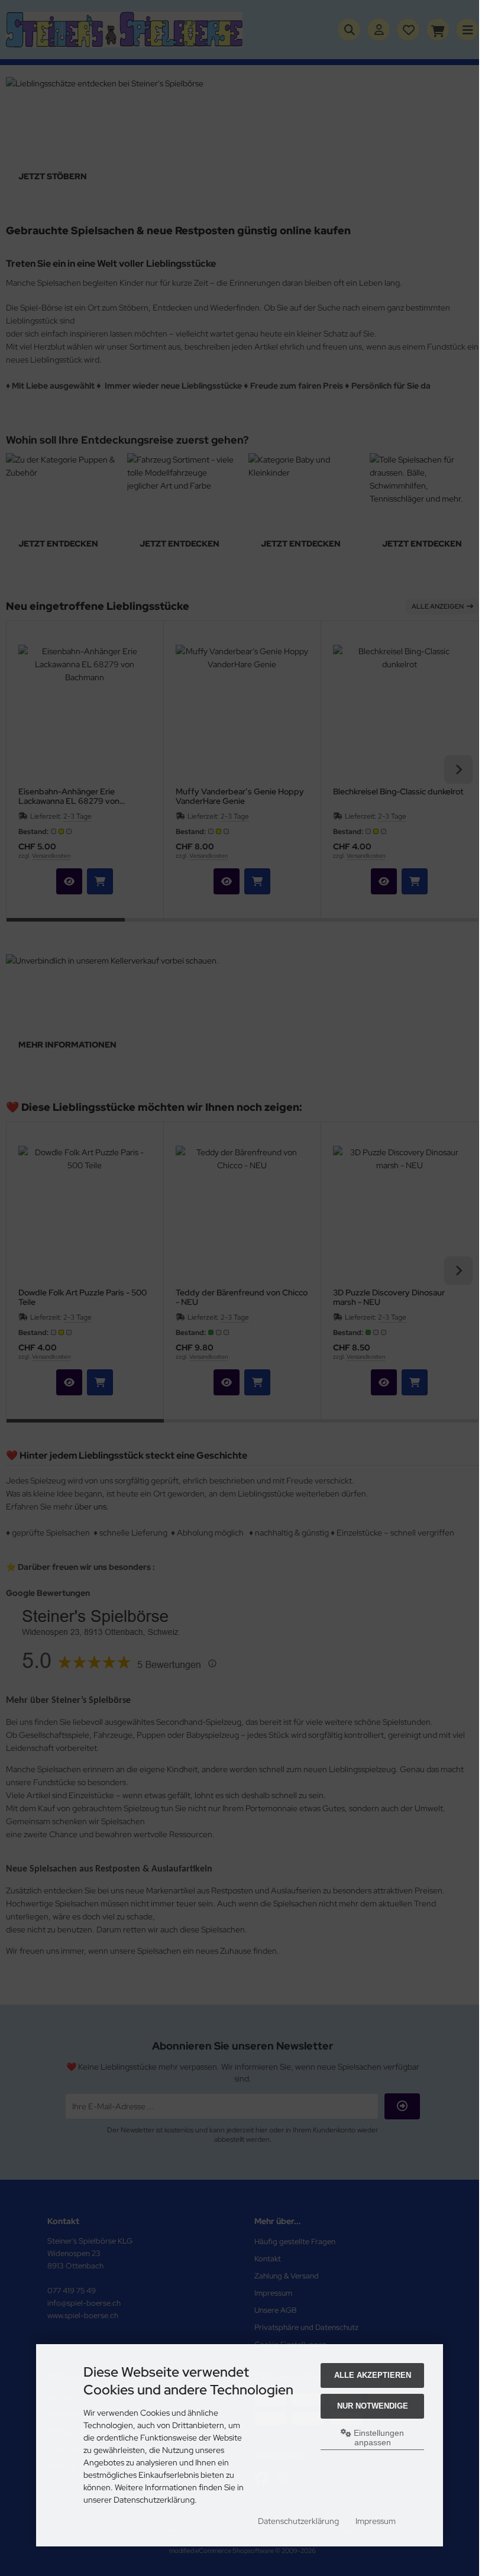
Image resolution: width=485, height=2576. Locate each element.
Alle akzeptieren (373, 2375)
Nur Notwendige (373, 2406)
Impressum (376, 2521)
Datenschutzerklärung (298, 2521)
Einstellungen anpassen (378, 2438)
